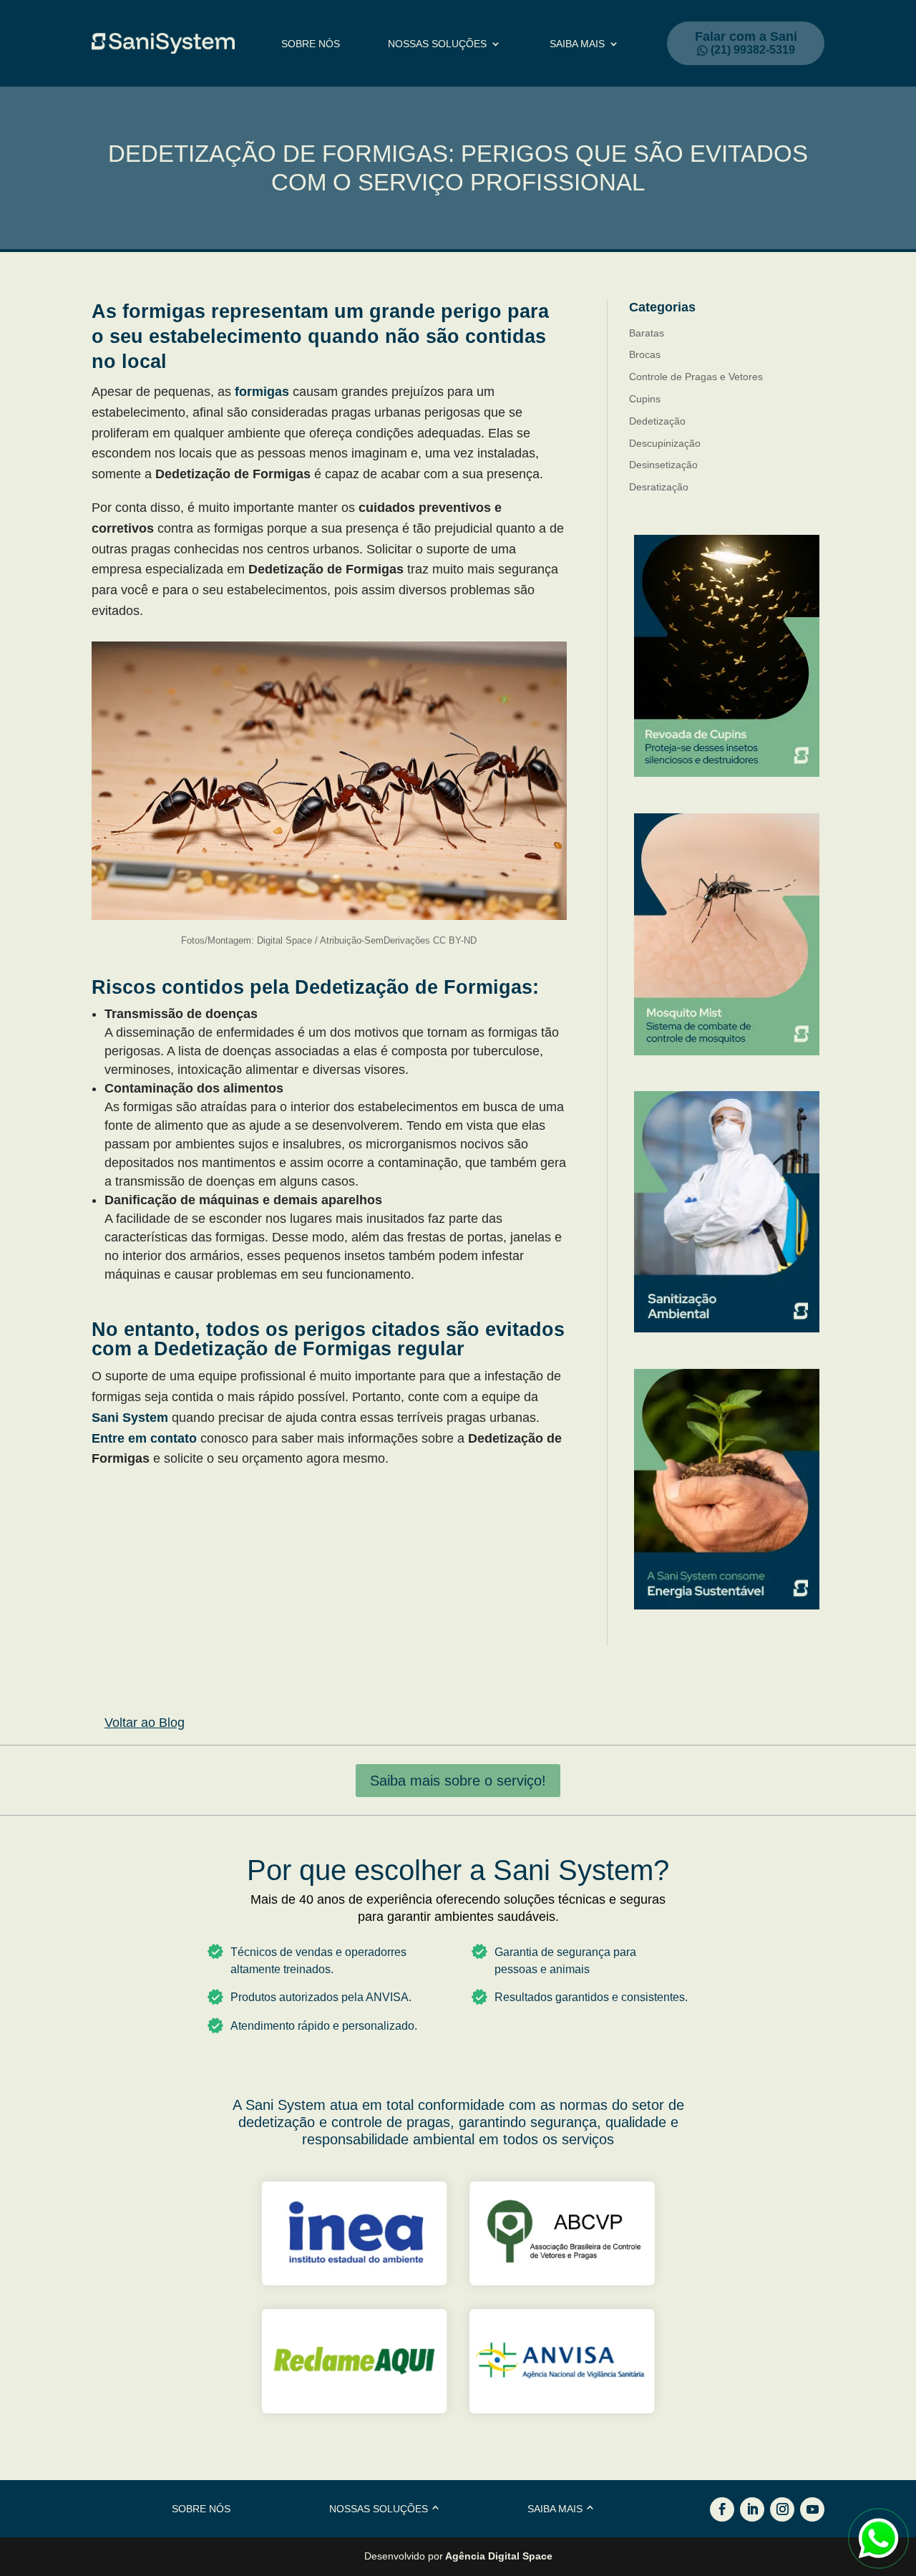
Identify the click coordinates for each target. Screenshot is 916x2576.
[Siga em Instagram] (782, 2509)
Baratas (647, 333)
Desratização (659, 487)
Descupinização (665, 443)
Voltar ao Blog (145, 1723)
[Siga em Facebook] (722, 2509)
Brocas (645, 354)
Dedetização (657, 421)
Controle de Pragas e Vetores (696, 377)
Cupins (645, 399)
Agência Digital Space (499, 2556)
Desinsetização (663, 465)
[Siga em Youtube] (812, 2509)
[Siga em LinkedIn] (752, 2509)
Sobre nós (311, 44)
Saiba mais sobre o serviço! (458, 1781)
